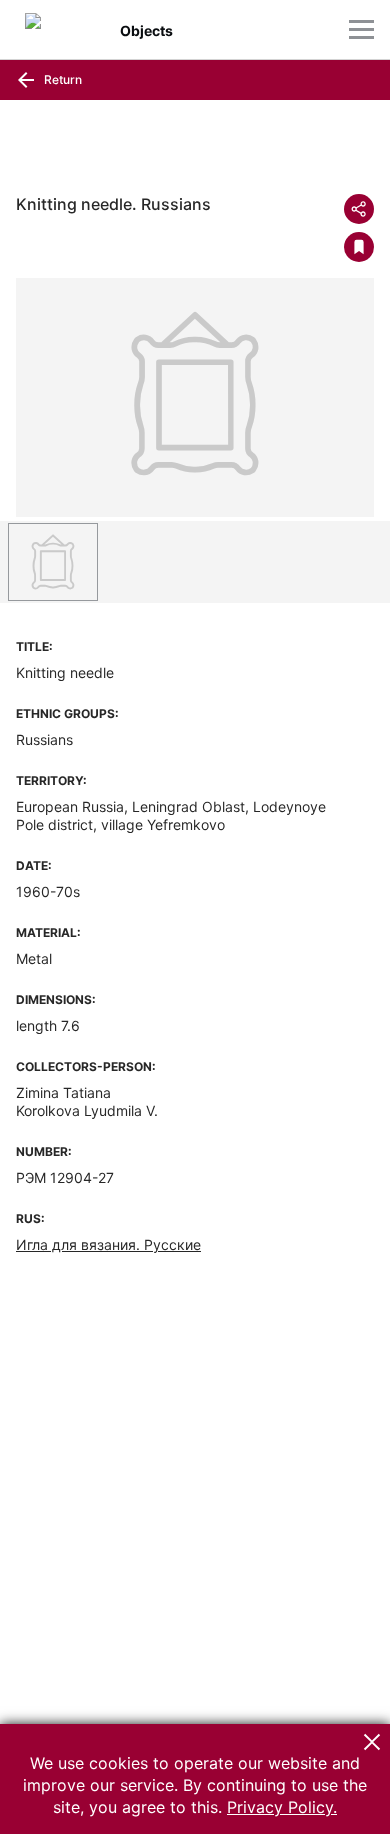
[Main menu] (361, 29)
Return (61, 79)
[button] (372, 1742)
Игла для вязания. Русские (108, 1244)
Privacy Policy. (282, 1807)
